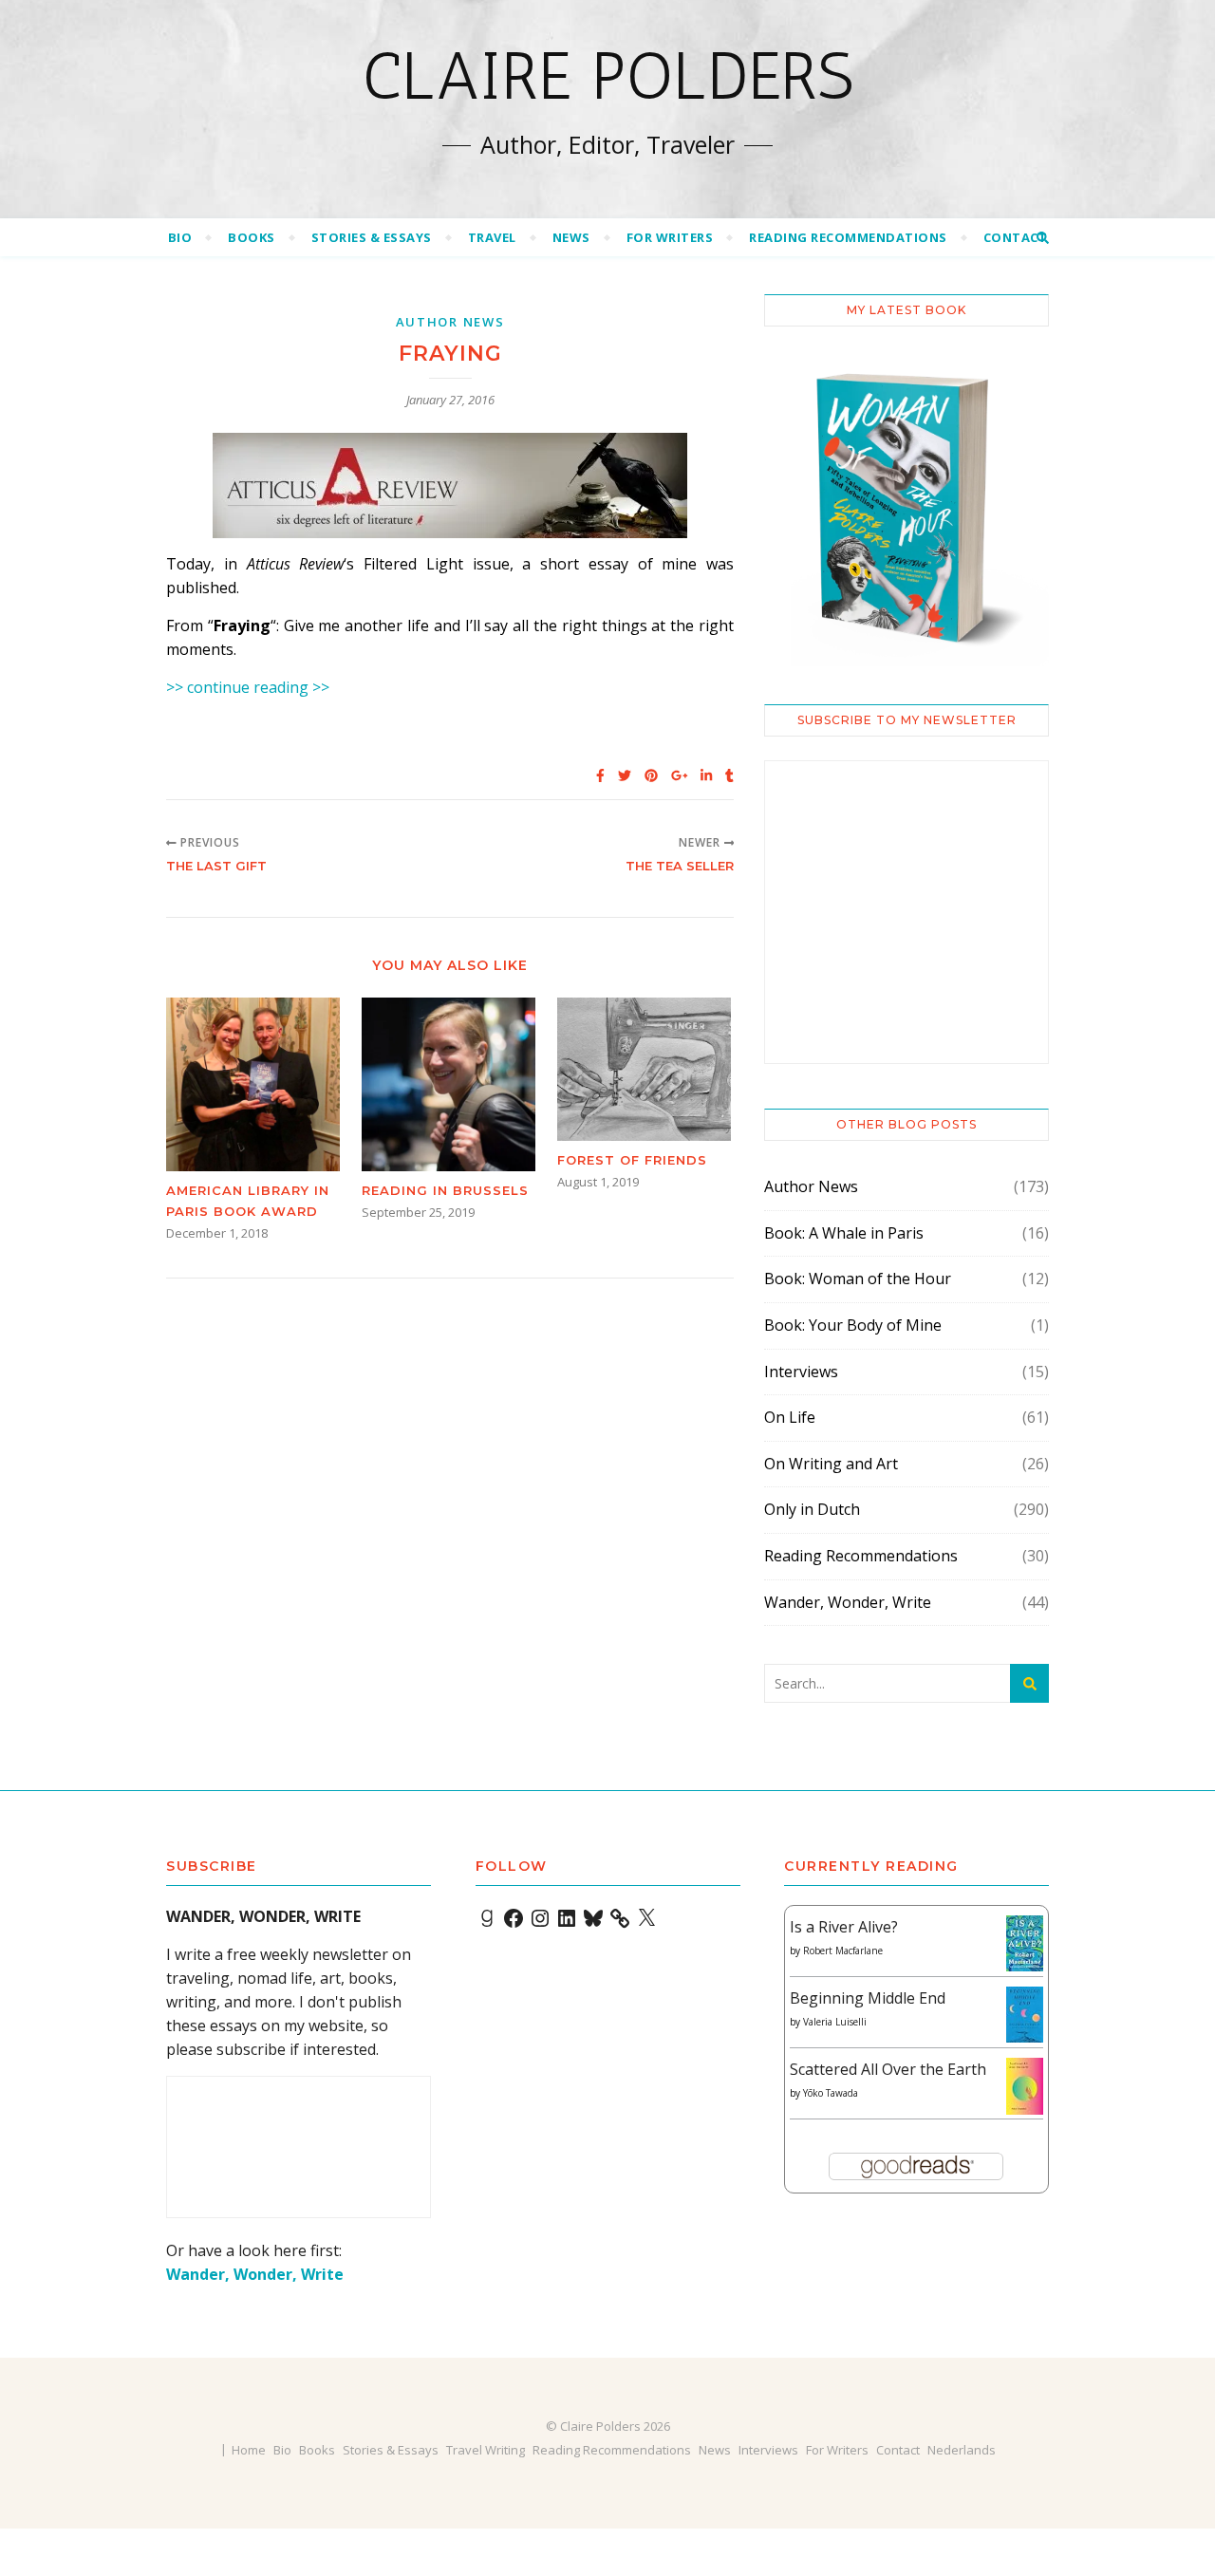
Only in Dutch (812, 1509)
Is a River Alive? (844, 1927)
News (571, 237)
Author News (450, 322)
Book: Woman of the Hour (858, 1279)
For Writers (670, 237)
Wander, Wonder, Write (848, 1602)
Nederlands (962, 2450)
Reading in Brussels (445, 1190)
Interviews (801, 1372)
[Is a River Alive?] (1025, 1943)
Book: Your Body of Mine (853, 1325)
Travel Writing (486, 2450)
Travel (492, 237)
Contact (1016, 237)
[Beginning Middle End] (1025, 2015)
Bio (180, 237)
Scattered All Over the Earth (888, 2069)
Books (252, 237)
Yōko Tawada (831, 2093)
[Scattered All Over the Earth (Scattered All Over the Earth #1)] (1025, 2087)
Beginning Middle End (868, 1998)
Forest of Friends (632, 1160)
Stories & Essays (372, 237)
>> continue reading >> (248, 687)
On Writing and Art (831, 1464)
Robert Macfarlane (843, 1951)
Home (249, 2450)
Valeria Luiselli (835, 2022)
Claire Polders (608, 76)
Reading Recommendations (848, 237)
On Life (790, 1417)
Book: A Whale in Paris (844, 1233)
